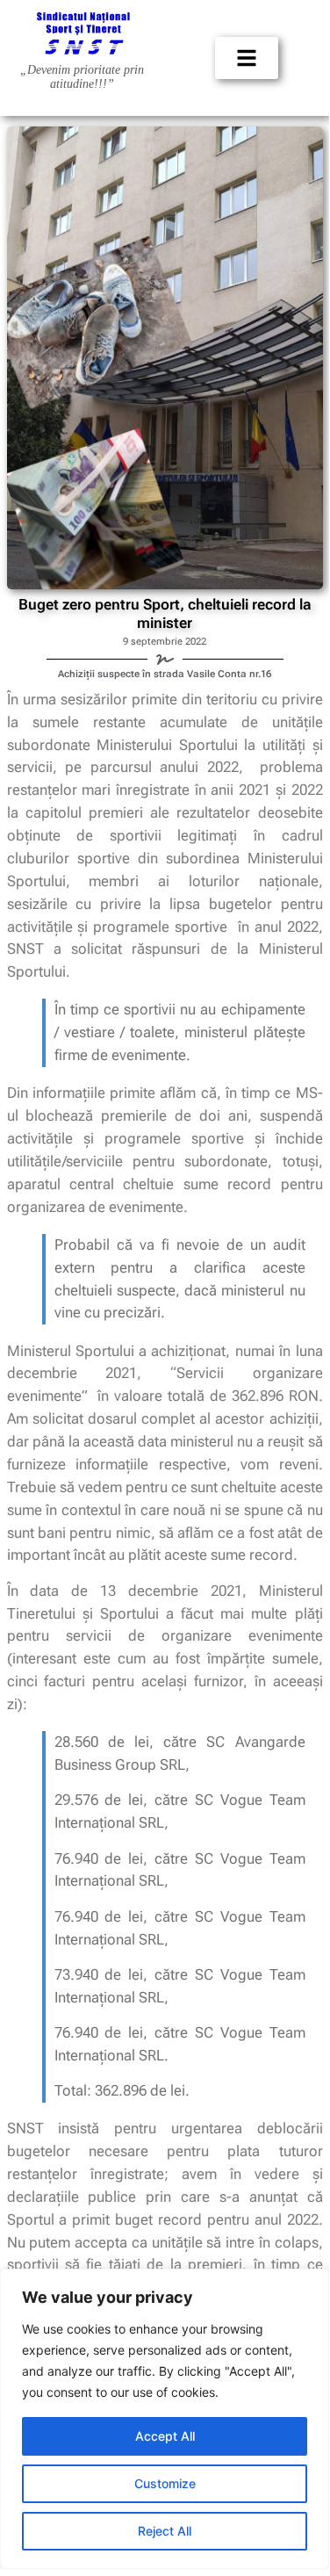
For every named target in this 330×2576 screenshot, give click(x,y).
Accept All (165, 2436)
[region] (165, 2419)
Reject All (165, 2531)
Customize (165, 2483)
